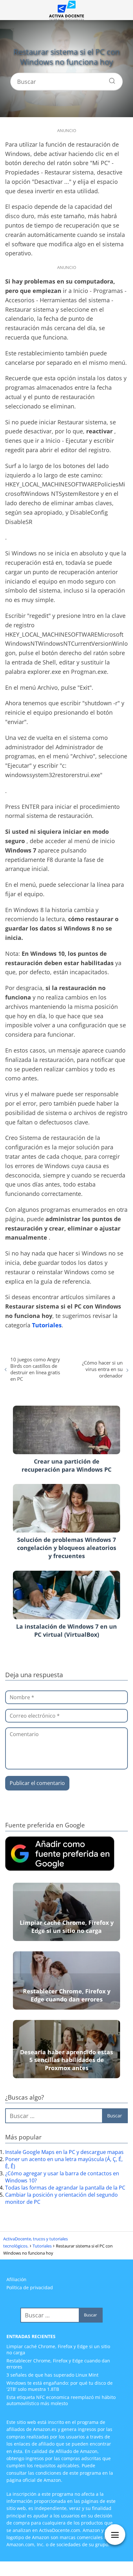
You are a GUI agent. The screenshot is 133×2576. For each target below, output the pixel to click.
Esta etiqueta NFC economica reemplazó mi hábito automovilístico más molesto (61, 2400)
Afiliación (16, 2279)
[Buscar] (110, 79)
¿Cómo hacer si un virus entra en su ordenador (102, 1369)
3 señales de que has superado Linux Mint (52, 2375)
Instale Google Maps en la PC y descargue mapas (64, 2152)
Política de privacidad (30, 2287)
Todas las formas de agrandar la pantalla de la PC (65, 2188)
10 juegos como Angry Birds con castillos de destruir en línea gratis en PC (35, 1369)
